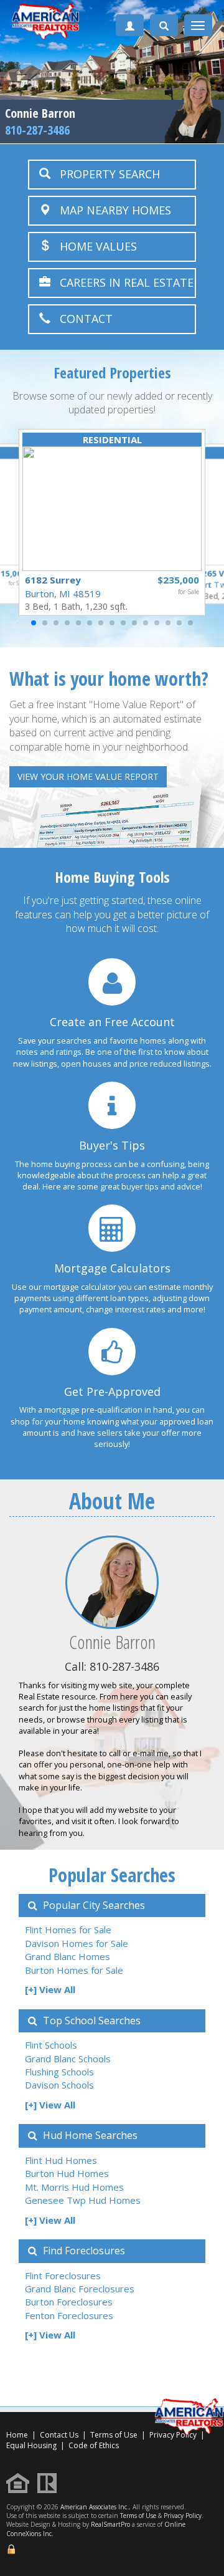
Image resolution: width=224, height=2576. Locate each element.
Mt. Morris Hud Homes (74, 2187)
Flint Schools (51, 2045)
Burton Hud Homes (67, 2173)
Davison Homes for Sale (77, 1943)
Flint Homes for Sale (68, 1930)
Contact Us (59, 2435)
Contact (82, 319)
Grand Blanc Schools (68, 2059)
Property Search (105, 174)
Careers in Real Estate (122, 282)
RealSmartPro (110, 2524)
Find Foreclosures (83, 2251)
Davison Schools (59, 2085)
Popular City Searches (93, 1905)
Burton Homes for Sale (74, 1970)
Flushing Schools (59, 2072)
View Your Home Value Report (88, 776)
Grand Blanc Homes (68, 1956)
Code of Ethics (94, 2445)
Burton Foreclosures (69, 2302)
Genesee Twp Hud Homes (83, 2200)
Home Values (94, 246)
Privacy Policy (183, 2516)
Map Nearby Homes (111, 210)
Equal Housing (32, 2445)
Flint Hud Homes (61, 2160)
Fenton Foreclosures (69, 2315)
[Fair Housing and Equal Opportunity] (21, 2482)
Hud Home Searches (89, 2135)
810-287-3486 (37, 130)
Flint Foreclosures (63, 2276)
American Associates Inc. (95, 2507)
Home (17, 2435)
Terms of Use (114, 2435)
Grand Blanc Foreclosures (80, 2289)
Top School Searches (91, 2021)
